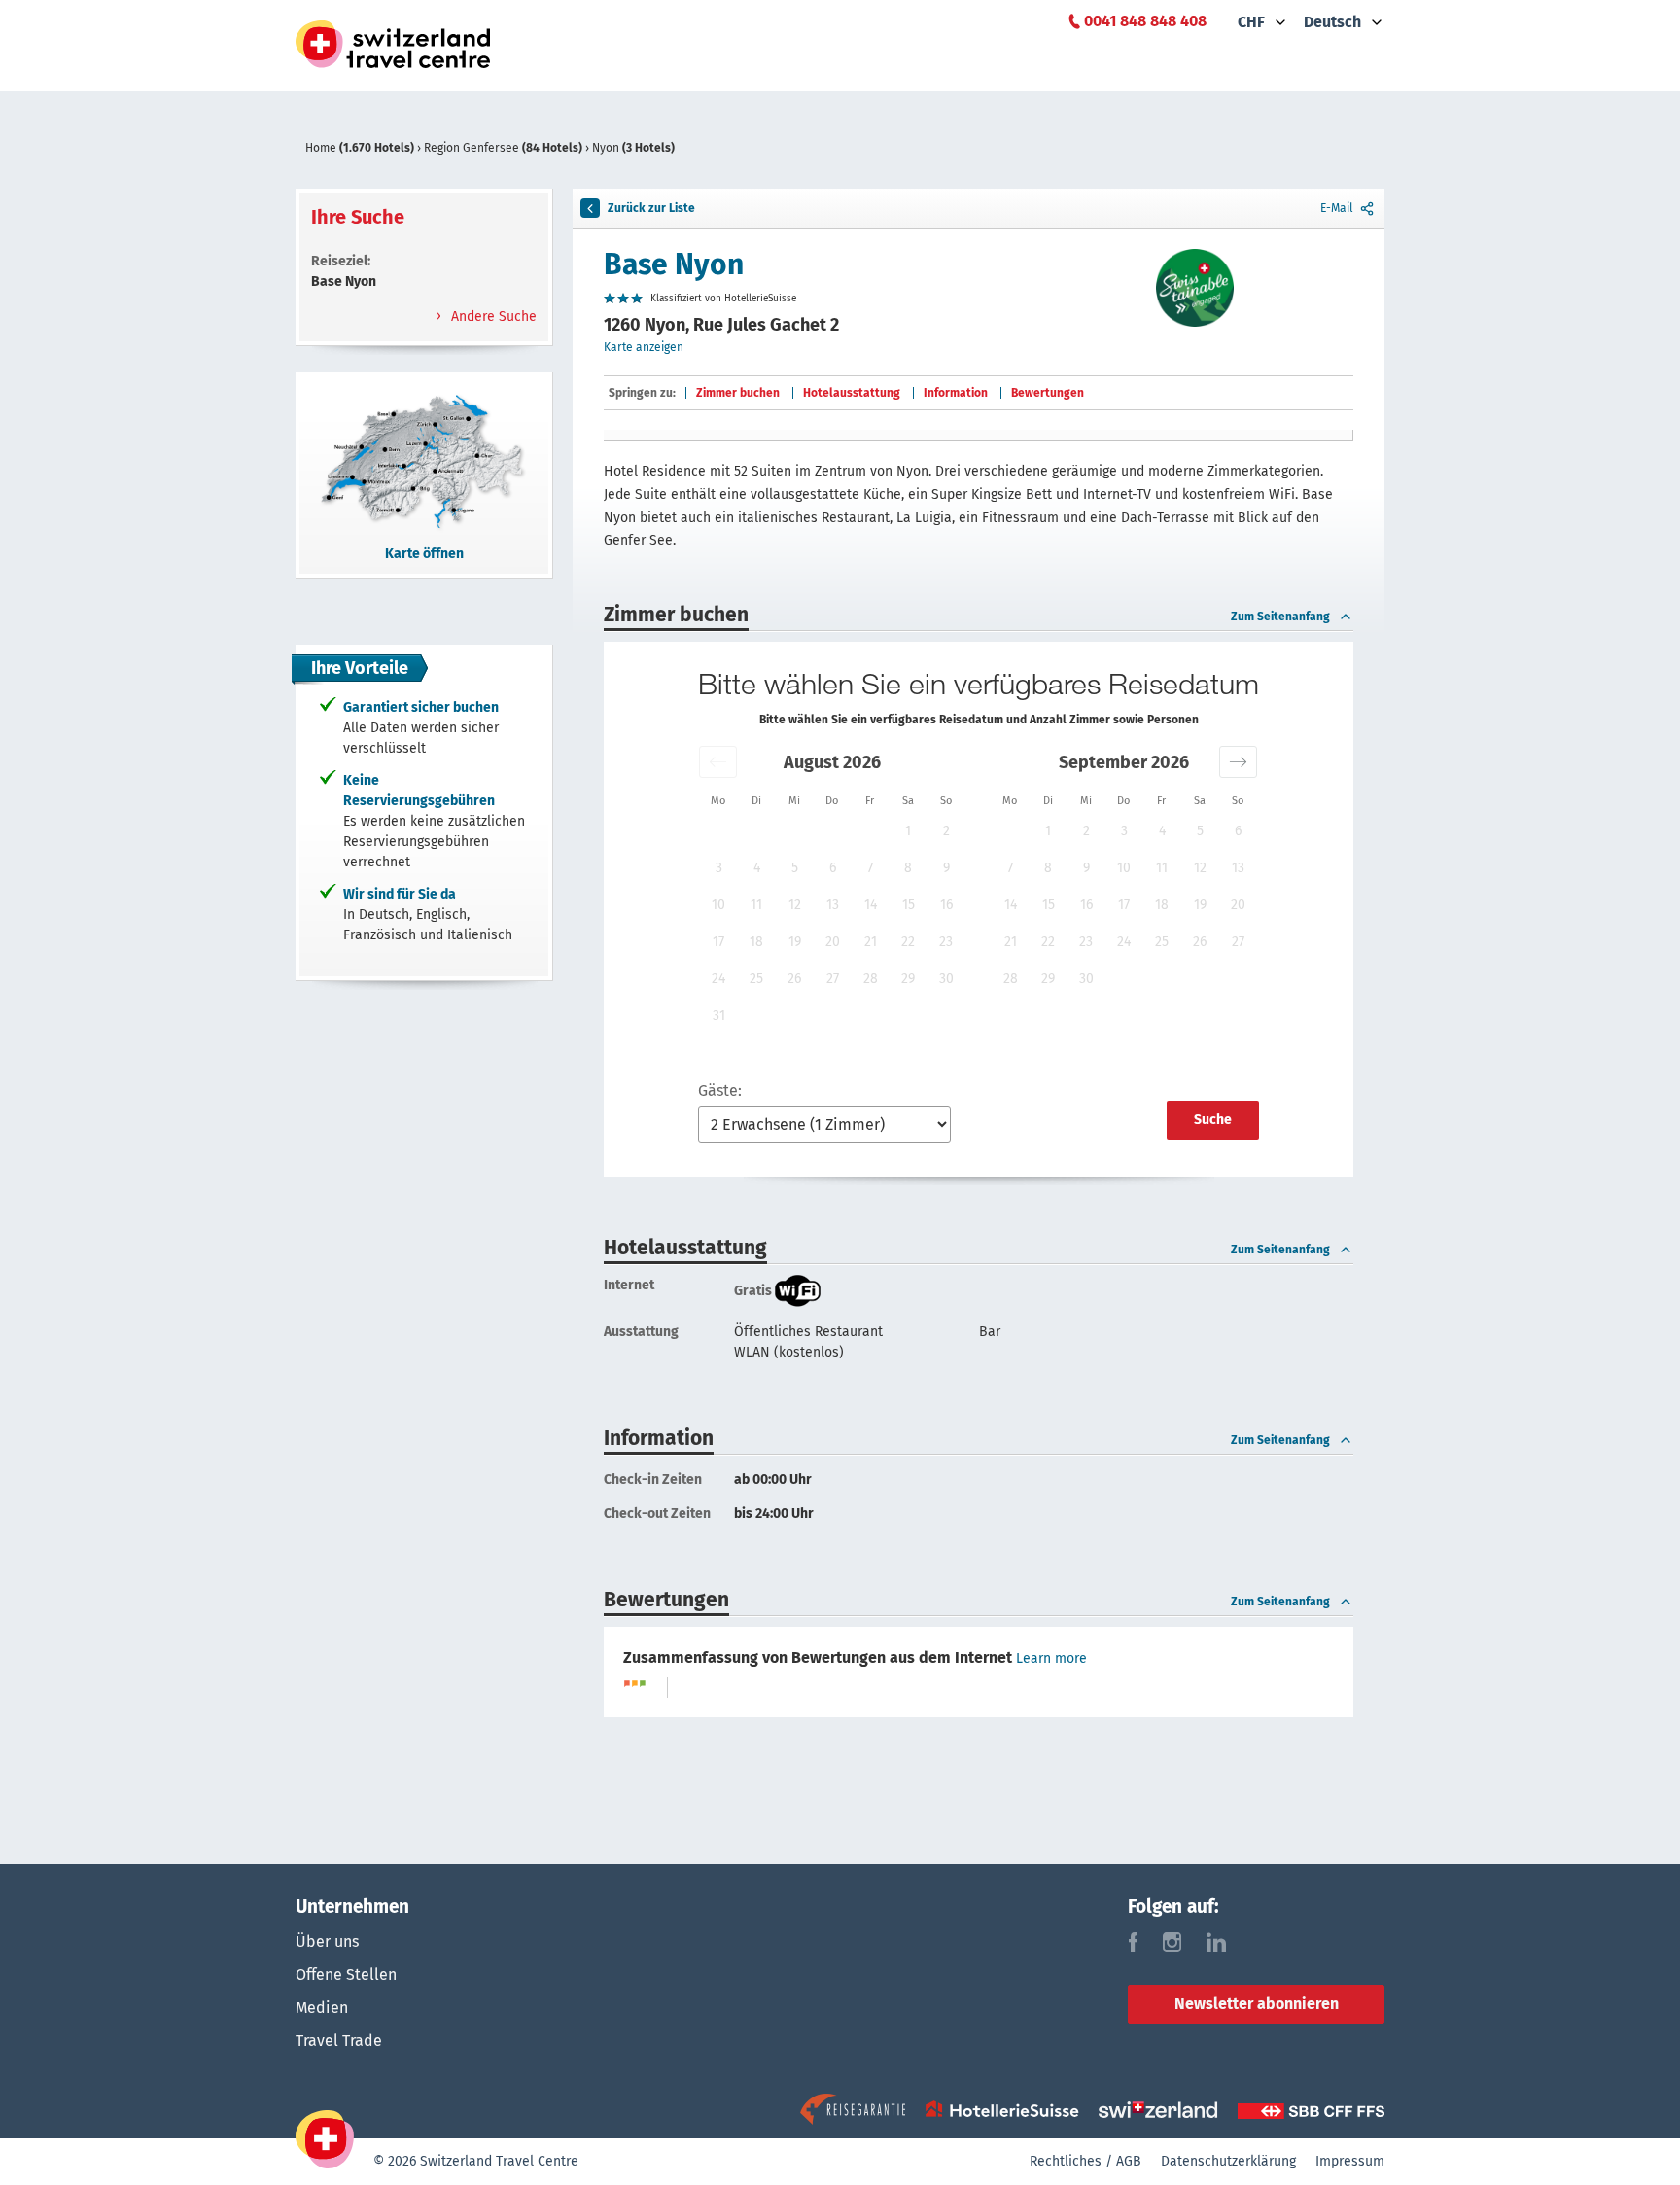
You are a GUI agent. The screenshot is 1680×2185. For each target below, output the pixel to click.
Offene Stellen (346, 1974)
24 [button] (718, 979)
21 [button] (871, 942)
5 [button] (795, 868)
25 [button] (756, 979)
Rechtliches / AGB (1085, 2161)
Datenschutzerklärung (1228, 2161)
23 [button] (946, 942)
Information (956, 393)
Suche (1213, 1120)
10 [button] (718, 905)
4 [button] (757, 868)
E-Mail (1337, 208)
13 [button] (833, 905)
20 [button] (833, 942)
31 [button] (719, 1016)
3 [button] (719, 868)
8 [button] (908, 868)
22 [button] (908, 942)
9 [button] (946, 868)
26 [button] (794, 979)
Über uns (327, 1941)
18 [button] (756, 942)
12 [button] (795, 905)
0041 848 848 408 (1145, 21)
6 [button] (833, 868)
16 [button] (946, 905)
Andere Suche (492, 317)
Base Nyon (674, 264)
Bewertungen (1048, 393)
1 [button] (908, 831)
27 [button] (833, 979)
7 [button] (870, 868)
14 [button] (871, 905)
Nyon (633, 148)
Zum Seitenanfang (1280, 617)
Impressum (1350, 2161)
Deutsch (1332, 22)
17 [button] (718, 942)
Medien (322, 2008)
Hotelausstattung (852, 393)
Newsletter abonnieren (1257, 2004)
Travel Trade (339, 2041)
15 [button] (909, 905)
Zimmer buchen (738, 393)
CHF (1251, 22)
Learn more (1051, 1658)
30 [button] (946, 979)
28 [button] (871, 979)
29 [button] (908, 979)
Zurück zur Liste (651, 208)
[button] (718, 762)
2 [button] (946, 831)
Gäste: (720, 1091)
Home (360, 148)
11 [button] (756, 905)
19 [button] (795, 942)
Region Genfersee (503, 148)
